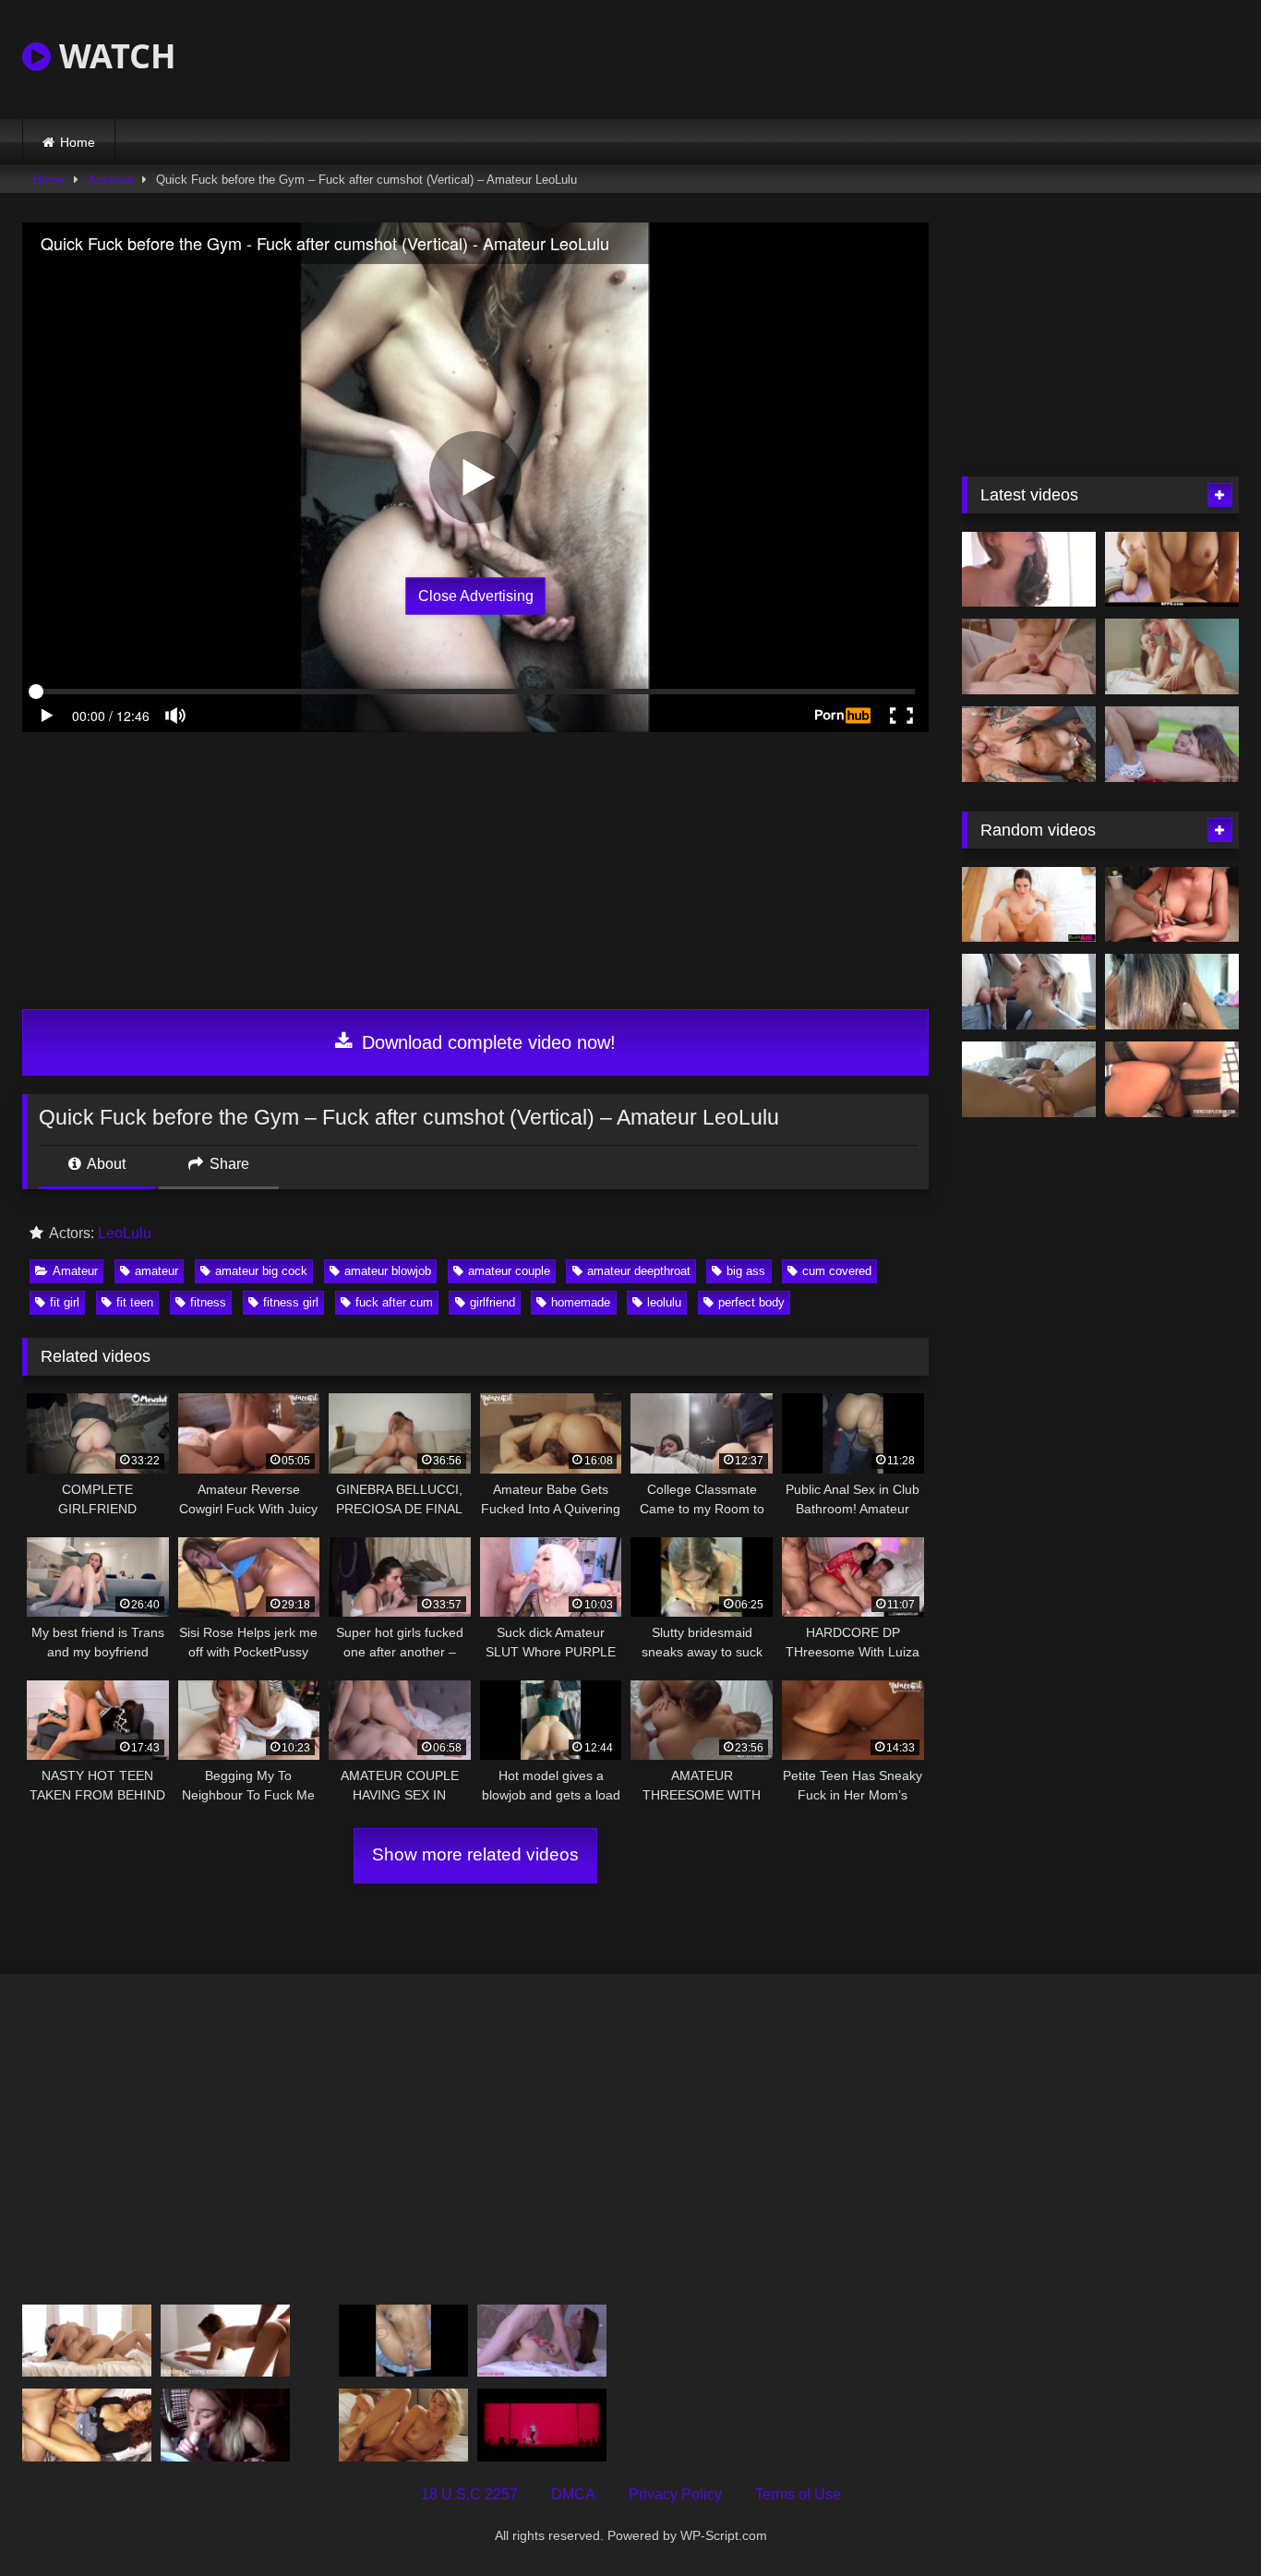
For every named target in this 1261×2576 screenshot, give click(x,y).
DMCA (573, 2494)
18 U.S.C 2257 (469, 2494)
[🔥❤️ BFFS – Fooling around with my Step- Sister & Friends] (1172, 570)
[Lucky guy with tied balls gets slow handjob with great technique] (1172, 905)
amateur (156, 1271)
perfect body (751, 1302)
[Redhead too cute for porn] (1029, 570)
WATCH (114, 56)
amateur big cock (261, 1271)
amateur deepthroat (639, 1271)
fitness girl (291, 1302)
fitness (208, 1302)
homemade (581, 1302)
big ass (746, 1271)
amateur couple (509, 1271)
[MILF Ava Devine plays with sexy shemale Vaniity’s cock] (1172, 1079)
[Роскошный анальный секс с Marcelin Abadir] (542, 2341)
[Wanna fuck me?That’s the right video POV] (1029, 1079)
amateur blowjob (388, 1271)
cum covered (837, 1271)
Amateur (110, 180)
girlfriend (492, 1302)
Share (228, 1164)
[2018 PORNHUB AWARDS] (542, 2425)
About (105, 1164)
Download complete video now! (486, 1042)
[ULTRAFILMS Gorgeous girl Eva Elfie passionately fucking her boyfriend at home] (1029, 656)
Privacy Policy (675, 2494)
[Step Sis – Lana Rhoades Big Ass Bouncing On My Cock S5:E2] (1029, 905)
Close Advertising (476, 596)
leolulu (664, 1302)
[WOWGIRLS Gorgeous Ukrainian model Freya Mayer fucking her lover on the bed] (403, 2425)
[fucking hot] (87, 2341)
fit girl (65, 1302)
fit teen (135, 1302)
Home (78, 142)
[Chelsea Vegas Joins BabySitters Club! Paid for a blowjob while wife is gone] (225, 2425)
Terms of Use (798, 2494)
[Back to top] (1204, 2521)
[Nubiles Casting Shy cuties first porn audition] (225, 2341)
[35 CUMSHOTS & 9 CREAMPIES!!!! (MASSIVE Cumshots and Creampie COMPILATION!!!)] (87, 2425)
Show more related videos (475, 1854)
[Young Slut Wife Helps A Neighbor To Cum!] (1029, 992)
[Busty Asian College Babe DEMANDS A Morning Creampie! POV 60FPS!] (1172, 992)
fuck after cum (394, 1302)
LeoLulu (125, 1233)
